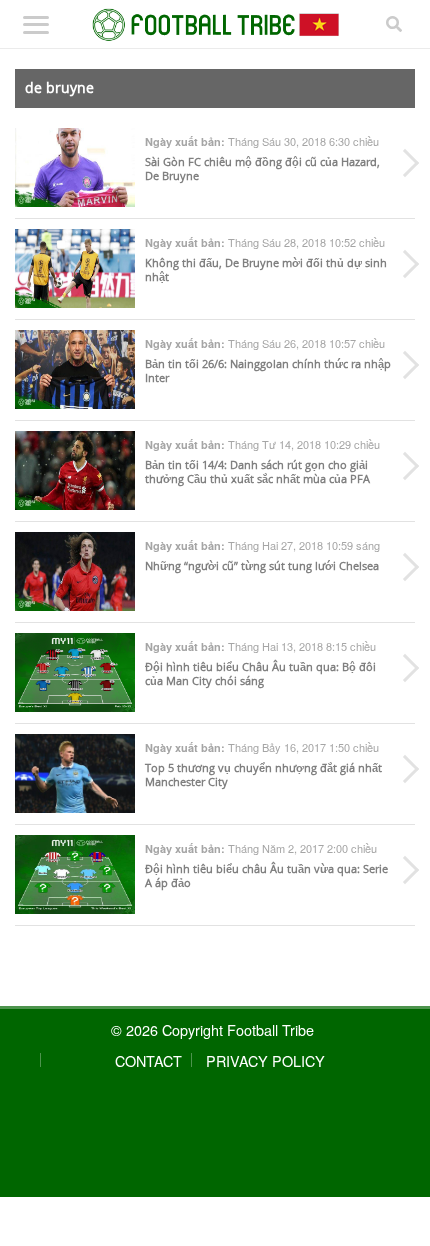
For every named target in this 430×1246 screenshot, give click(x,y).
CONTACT (148, 1060)
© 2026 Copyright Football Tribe (212, 1029)
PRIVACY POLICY (265, 1060)
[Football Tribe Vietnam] (215, 25)
